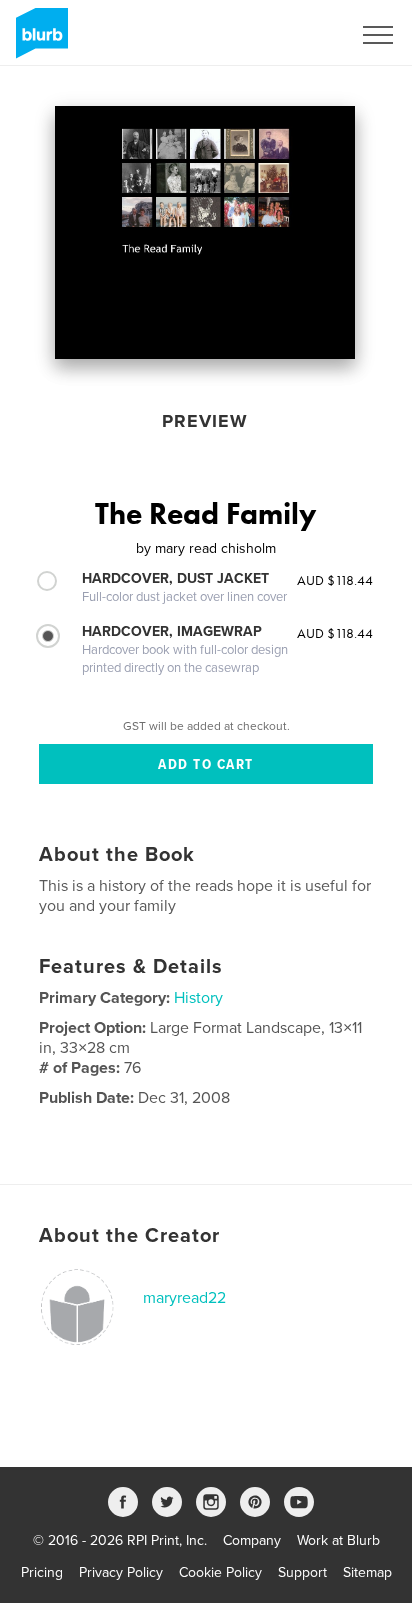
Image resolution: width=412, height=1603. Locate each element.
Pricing (42, 1572)
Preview (205, 421)
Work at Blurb (338, 1540)
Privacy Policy (121, 1572)
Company (252, 1540)
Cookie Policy (220, 1572)
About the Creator (129, 1236)
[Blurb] (38, 41)
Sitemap (367, 1572)
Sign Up (300, 35)
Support (302, 1572)
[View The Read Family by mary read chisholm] (205, 232)
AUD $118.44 (335, 580)
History (198, 998)
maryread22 (184, 1298)
